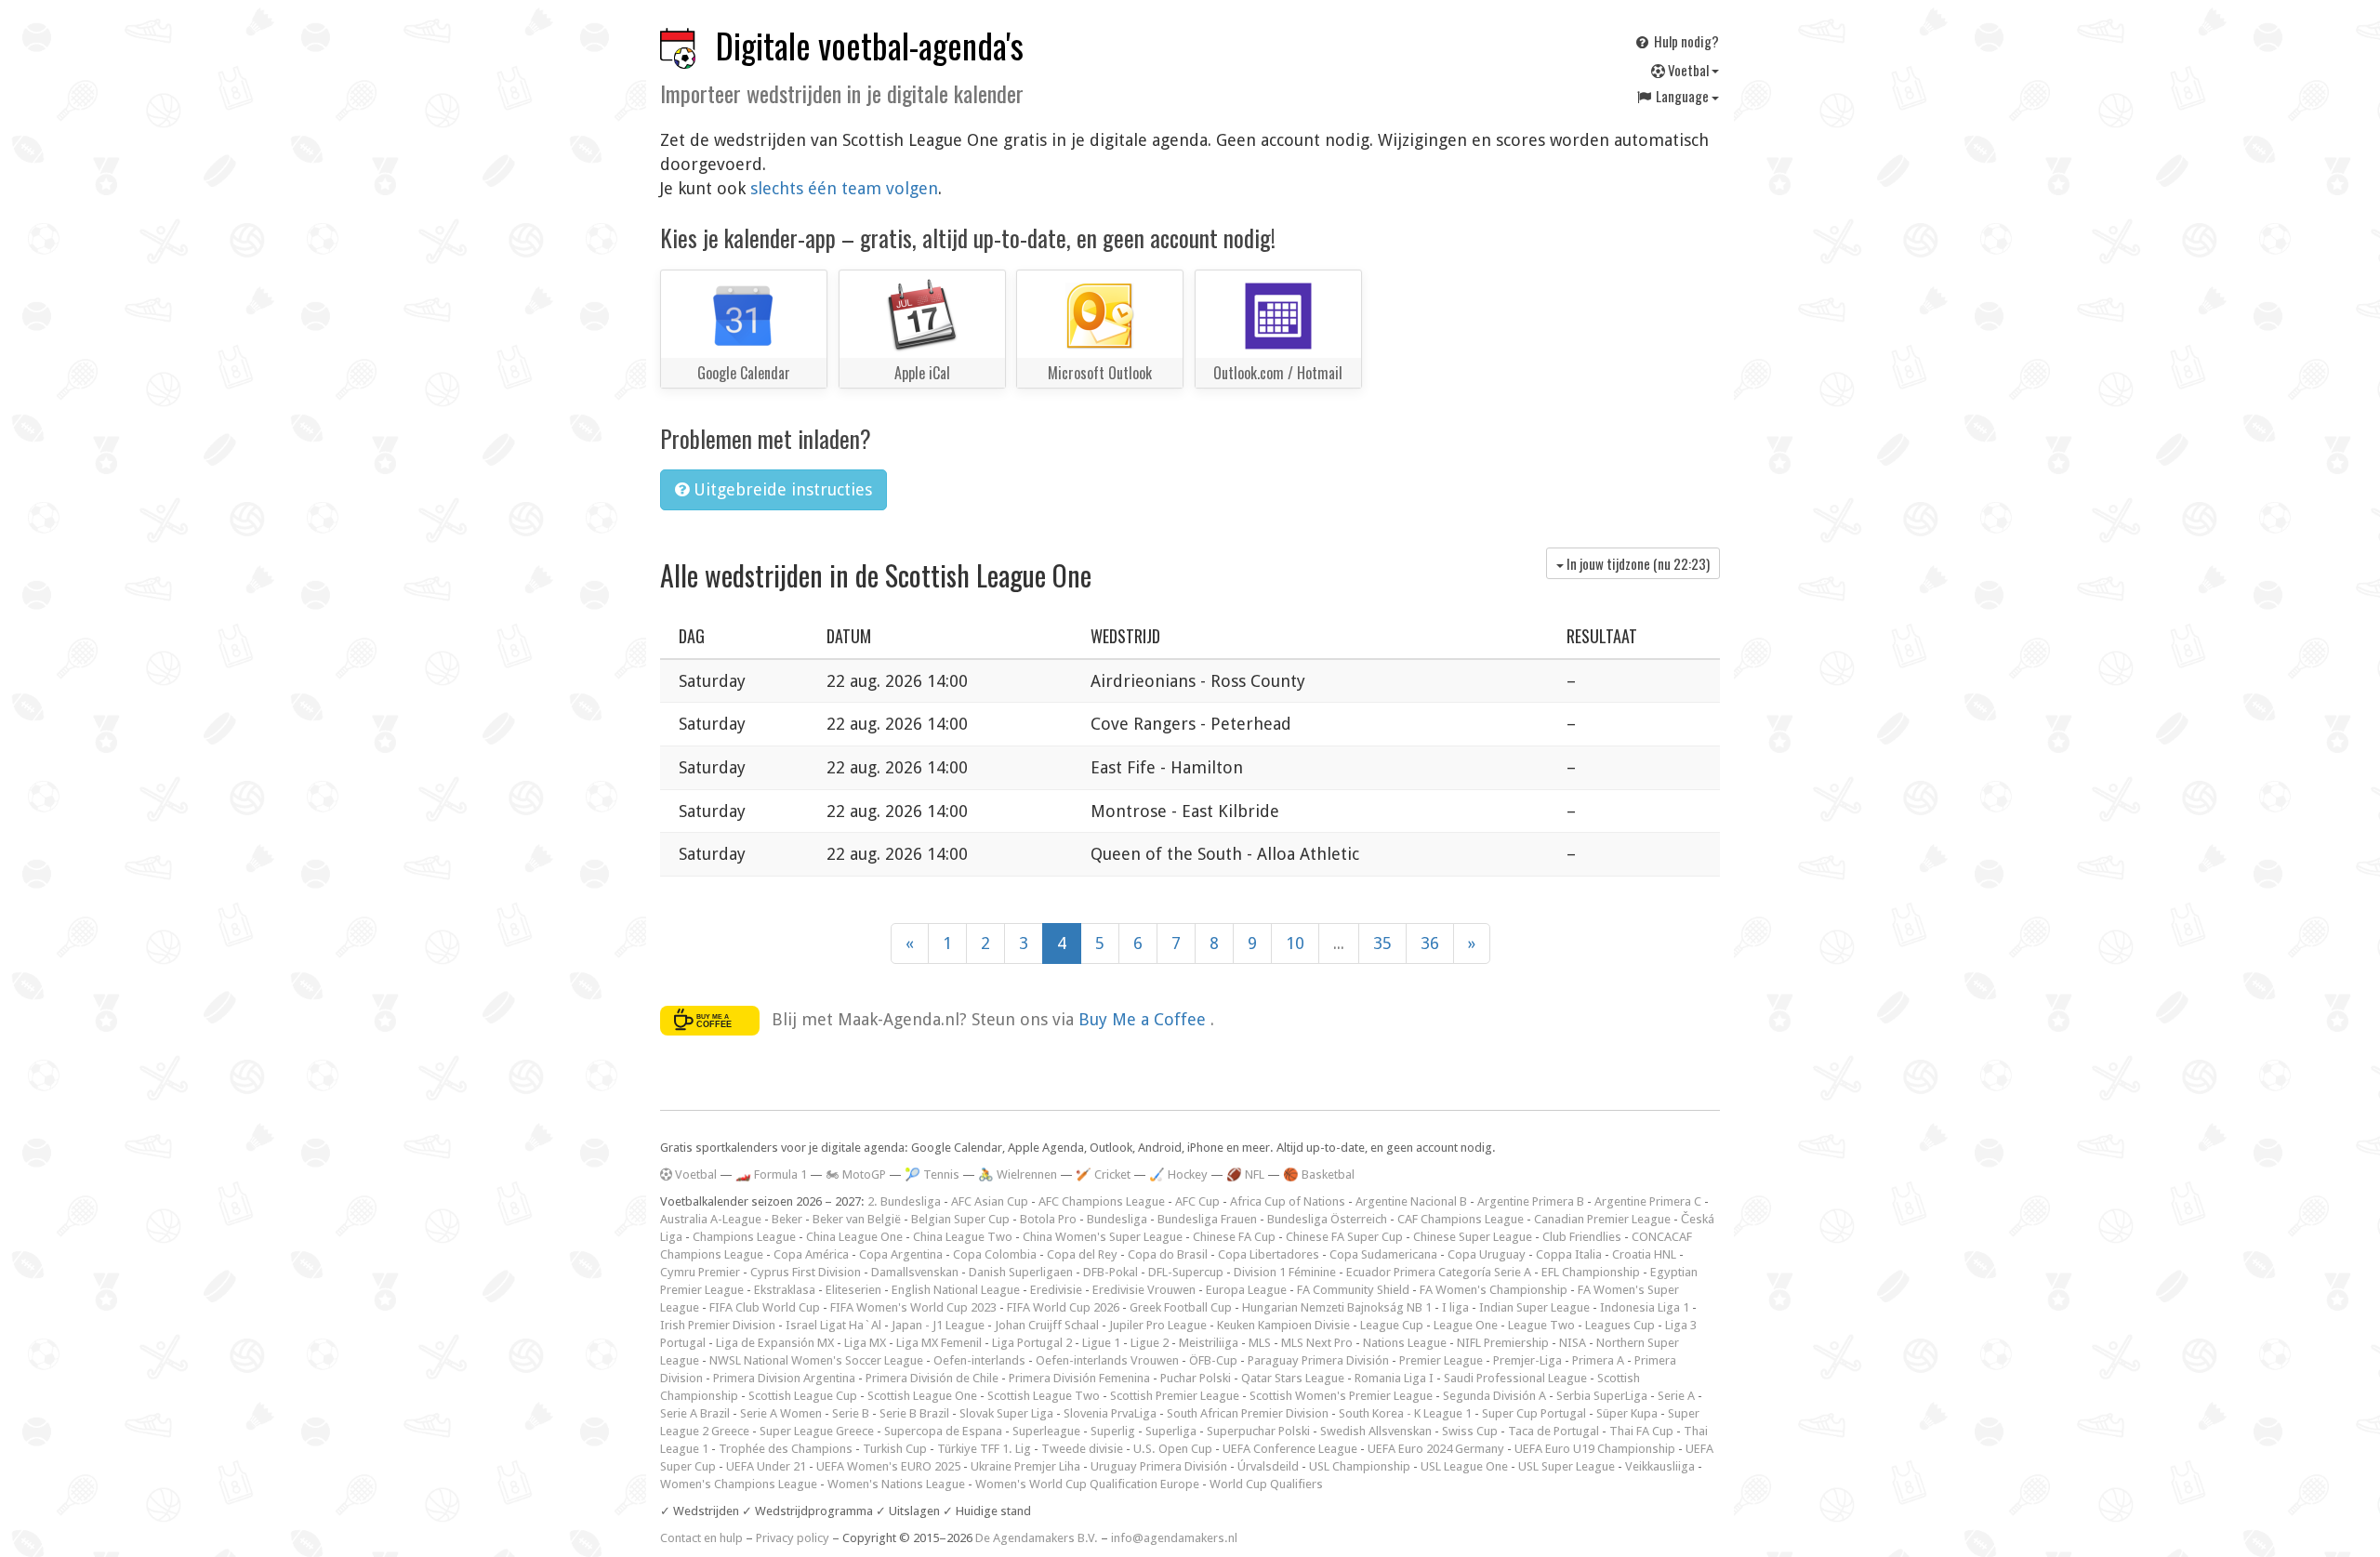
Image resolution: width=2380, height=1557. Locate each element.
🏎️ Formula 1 (771, 1174)
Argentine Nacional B (1411, 1201)
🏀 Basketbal (1319, 1174)
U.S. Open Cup (1173, 1449)
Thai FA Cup (1641, 1431)
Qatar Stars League (1293, 1378)
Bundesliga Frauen (1207, 1219)
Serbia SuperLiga (1602, 1396)
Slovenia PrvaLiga (1110, 1413)
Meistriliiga (1209, 1343)
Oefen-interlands (979, 1360)
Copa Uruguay (1487, 1254)
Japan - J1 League (938, 1325)
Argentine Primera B (1531, 1201)
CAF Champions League (1461, 1219)
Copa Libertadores (1269, 1254)
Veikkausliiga (1660, 1466)
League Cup (1392, 1325)
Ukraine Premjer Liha (1025, 1466)
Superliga (1171, 1431)
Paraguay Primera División (1318, 1360)
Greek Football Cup (1181, 1307)
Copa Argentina (901, 1254)
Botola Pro (1048, 1219)
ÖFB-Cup (1213, 1360)
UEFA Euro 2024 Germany (1436, 1449)
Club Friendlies (1582, 1237)
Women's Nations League (896, 1484)
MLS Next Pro (1317, 1343)
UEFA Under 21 (766, 1466)
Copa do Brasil (1168, 1254)
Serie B (851, 1413)
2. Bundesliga (904, 1201)
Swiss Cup (1470, 1431)
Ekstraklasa (785, 1290)
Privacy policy (793, 1538)
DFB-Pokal (1111, 1272)
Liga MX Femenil (939, 1343)
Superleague (1046, 1431)
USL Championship (1360, 1466)
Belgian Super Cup (960, 1219)
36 (1430, 943)
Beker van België (857, 1219)
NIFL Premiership (1503, 1343)
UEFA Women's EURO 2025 (888, 1466)
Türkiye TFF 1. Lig (984, 1449)
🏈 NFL (1245, 1174)
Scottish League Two (1044, 1396)
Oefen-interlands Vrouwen (1107, 1360)
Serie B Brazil (914, 1413)
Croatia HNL (1644, 1254)
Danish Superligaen (1021, 1272)
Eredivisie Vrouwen (1144, 1290)
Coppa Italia (1569, 1254)
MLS (1260, 1343)
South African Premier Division (1248, 1413)
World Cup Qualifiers (1266, 1484)
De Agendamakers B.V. (1037, 1538)
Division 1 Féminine (1285, 1272)
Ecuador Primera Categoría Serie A (1439, 1272)
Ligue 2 (1150, 1343)
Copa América (811, 1254)
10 (1295, 943)
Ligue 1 (1101, 1343)
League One (1466, 1325)
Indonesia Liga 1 (1645, 1307)
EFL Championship (1591, 1272)
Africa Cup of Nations (1288, 1201)
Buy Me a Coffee (1144, 1019)
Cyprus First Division (806, 1272)
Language (1682, 96)
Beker (787, 1219)
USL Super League (1567, 1466)
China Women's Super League (1103, 1237)
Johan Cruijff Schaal (1047, 1325)
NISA (1573, 1343)
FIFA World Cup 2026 (1063, 1307)
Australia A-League (711, 1219)
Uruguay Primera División (1159, 1466)
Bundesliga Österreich (1327, 1219)
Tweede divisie (1082, 1449)
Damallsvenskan (915, 1272)
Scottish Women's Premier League (1341, 1396)
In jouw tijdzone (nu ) (1637, 563)
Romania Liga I (1394, 1378)
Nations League (1405, 1343)
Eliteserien (853, 1290)
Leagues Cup (1620, 1325)
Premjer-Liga (1527, 1360)
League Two (1541, 1325)
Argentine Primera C (1648, 1201)
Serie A (1676, 1396)
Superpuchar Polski (1258, 1431)
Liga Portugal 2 (1032, 1343)
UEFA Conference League (1290, 1449)
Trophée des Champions (786, 1449)
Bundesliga (1117, 1219)
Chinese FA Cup (1234, 1237)
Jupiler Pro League (1158, 1325)
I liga (1455, 1307)
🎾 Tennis (932, 1174)
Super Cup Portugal (1534, 1413)
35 (1382, 943)
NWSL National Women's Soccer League (816, 1360)
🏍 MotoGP (856, 1174)
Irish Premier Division (718, 1325)
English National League (956, 1290)
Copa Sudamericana (1383, 1254)
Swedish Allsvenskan (1376, 1431)
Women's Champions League (739, 1484)
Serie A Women (781, 1413)
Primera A (1598, 1360)
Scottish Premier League (1175, 1396)
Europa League (1246, 1290)
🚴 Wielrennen (1018, 1174)
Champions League (744, 1237)
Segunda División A (1494, 1396)
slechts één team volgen (844, 188)
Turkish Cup (895, 1449)
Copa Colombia (995, 1254)
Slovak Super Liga (1006, 1413)
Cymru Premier (700, 1272)
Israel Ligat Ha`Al (833, 1325)
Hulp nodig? (1685, 41)
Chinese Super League (1473, 1237)
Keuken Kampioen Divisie (1283, 1325)
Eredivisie (1056, 1290)
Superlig (1113, 1431)
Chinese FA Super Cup (1344, 1237)
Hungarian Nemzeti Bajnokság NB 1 (1337, 1307)
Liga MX (865, 1343)
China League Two (963, 1237)
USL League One (1464, 1466)
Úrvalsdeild (1268, 1466)
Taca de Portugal (1554, 1431)
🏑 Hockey (1178, 1174)
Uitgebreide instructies (780, 489)
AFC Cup (1197, 1201)
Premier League (1441, 1360)
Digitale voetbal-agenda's (870, 45)
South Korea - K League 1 (1405, 1413)
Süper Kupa (1627, 1413)
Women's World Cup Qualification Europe (1087, 1484)
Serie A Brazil (695, 1413)
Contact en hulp (701, 1538)
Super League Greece (817, 1431)
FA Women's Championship (1494, 1290)
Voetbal (1688, 70)
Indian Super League (1534, 1307)
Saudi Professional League (1515, 1378)
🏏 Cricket (1103, 1174)
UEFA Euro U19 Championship (1595, 1449)
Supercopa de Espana (943, 1431)
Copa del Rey (1082, 1254)
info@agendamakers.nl (1174, 1538)
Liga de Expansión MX (775, 1343)
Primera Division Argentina (784, 1378)
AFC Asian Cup (990, 1201)
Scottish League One (922, 1396)
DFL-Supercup (1186, 1272)
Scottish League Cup (803, 1396)
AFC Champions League (1102, 1201)
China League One (854, 1237)
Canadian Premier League (1602, 1219)
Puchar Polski (1196, 1378)
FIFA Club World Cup (765, 1307)
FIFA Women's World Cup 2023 (913, 1307)
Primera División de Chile (932, 1378)
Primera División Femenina (1079, 1378)
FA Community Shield (1353, 1290)
